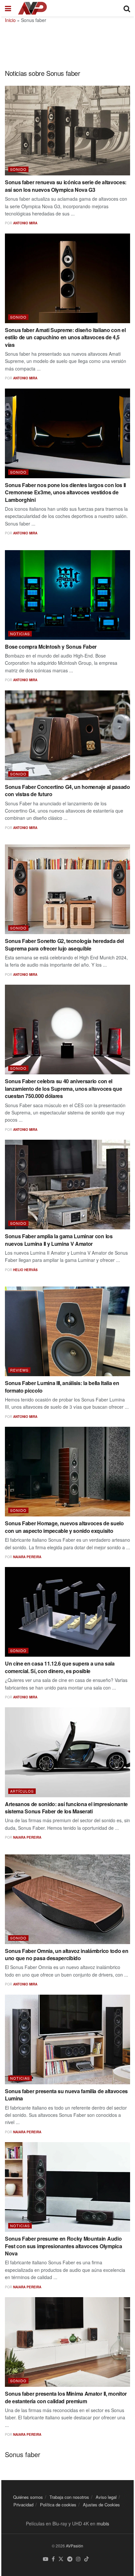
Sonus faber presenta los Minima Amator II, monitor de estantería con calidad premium (66, 2397)
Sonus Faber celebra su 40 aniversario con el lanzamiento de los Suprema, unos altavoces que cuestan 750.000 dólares (63, 1088)
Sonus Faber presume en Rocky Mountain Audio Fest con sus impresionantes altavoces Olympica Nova (63, 2246)
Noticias (20, 634)
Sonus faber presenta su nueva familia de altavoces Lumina (66, 2095)
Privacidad (23, 2505)
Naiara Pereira (27, 1557)
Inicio (10, 20)
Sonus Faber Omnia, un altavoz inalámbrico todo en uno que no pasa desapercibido (67, 1954)
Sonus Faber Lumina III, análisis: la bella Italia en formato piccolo (62, 1387)
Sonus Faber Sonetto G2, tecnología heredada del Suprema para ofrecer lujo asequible (64, 944)
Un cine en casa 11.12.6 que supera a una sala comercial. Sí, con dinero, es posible (60, 1667)
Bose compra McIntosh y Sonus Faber (51, 647)
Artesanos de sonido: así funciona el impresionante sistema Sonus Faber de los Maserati (66, 1808)
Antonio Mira (25, 223)
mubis (103, 2523)
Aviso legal (106, 2497)
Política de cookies (58, 2505)
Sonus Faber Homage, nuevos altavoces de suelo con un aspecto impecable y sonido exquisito (64, 1527)
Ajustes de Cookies (101, 2505)
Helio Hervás (25, 1270)
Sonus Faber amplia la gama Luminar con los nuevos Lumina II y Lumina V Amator (59, 1240)
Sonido (18, 169)
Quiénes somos (28, 2497)
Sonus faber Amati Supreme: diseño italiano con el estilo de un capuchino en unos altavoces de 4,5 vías (65, 337)
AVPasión (75, 2546)
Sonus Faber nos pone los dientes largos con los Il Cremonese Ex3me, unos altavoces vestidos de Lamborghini (65, 492)
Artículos (22, 1791)
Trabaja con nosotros (69, 2497)
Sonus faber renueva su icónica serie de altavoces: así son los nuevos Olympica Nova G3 (66, 186)
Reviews (19, 1370)
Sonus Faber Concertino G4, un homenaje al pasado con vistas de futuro (67, 790)
